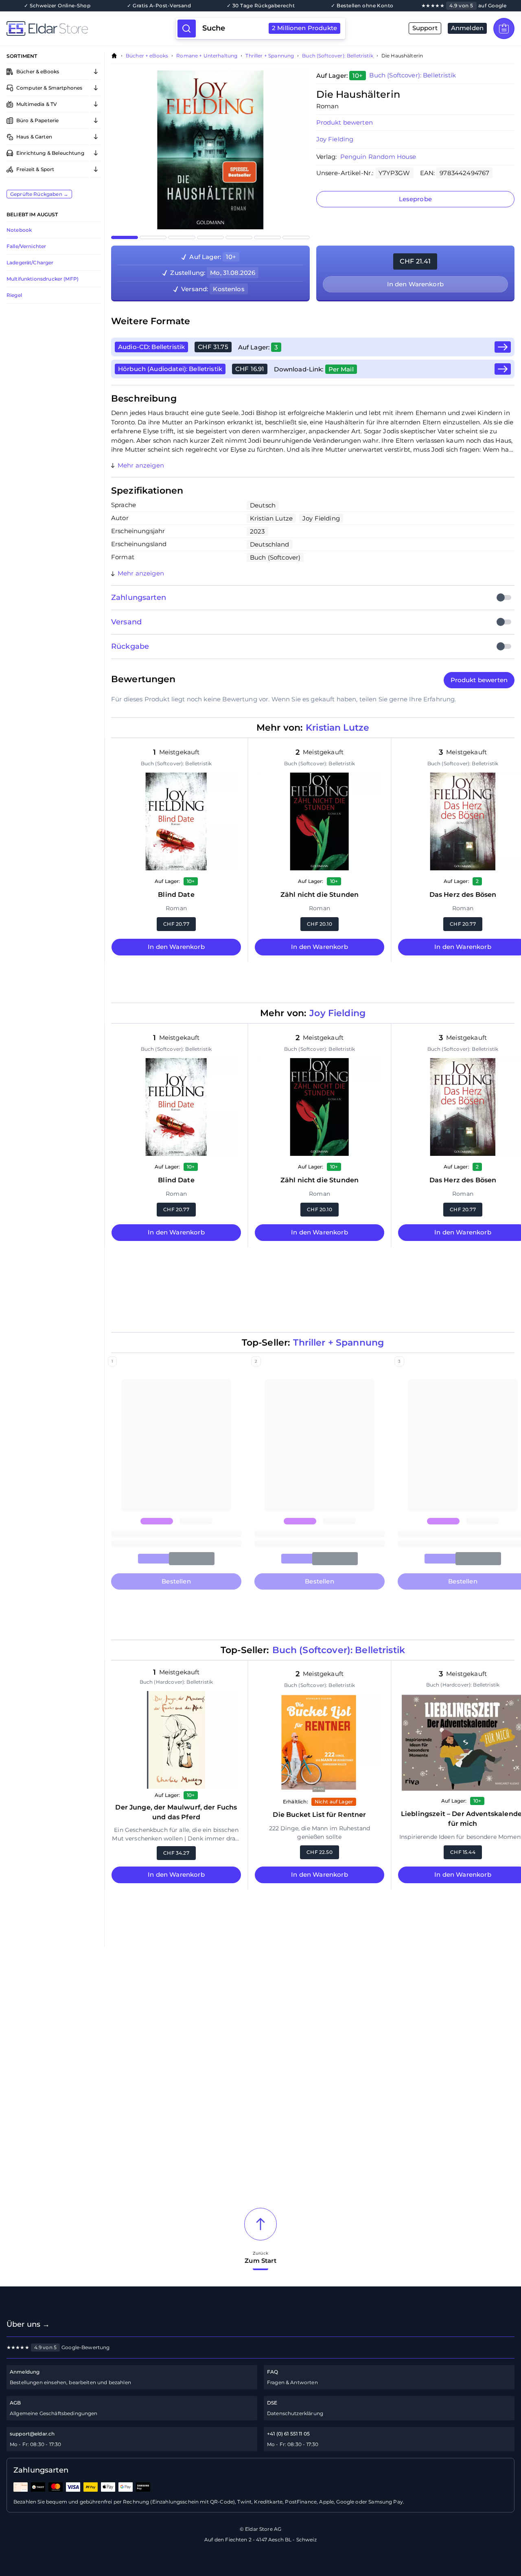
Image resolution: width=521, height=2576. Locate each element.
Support (425, 28)
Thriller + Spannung (270, 56)
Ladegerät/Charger (30, 262)
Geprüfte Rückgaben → (39, 194)
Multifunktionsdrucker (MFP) (43, 279)
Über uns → (28, 2324)
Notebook (19, 230)
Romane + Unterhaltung (207, 56)
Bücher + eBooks (147, 56)
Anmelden (467, 28)
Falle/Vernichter (26, 246)
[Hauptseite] (91, 29)
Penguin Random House (378, 157)
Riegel (14, 295)
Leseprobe (415, 199)
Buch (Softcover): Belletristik (338, 56)
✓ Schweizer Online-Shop (57, 6)
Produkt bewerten (345, 122)
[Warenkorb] (504, 29)
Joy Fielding (335, 139)
